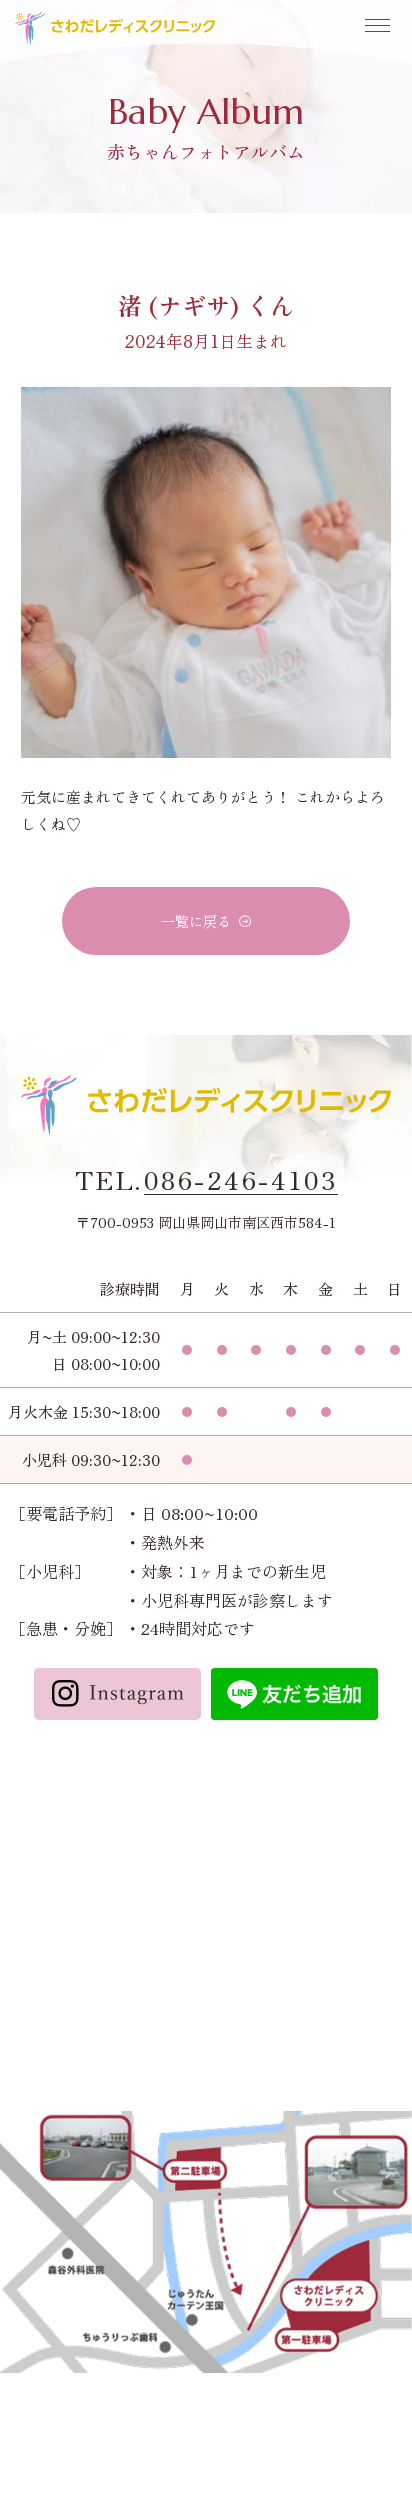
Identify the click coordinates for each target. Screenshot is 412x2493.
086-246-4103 (241, 1180)
